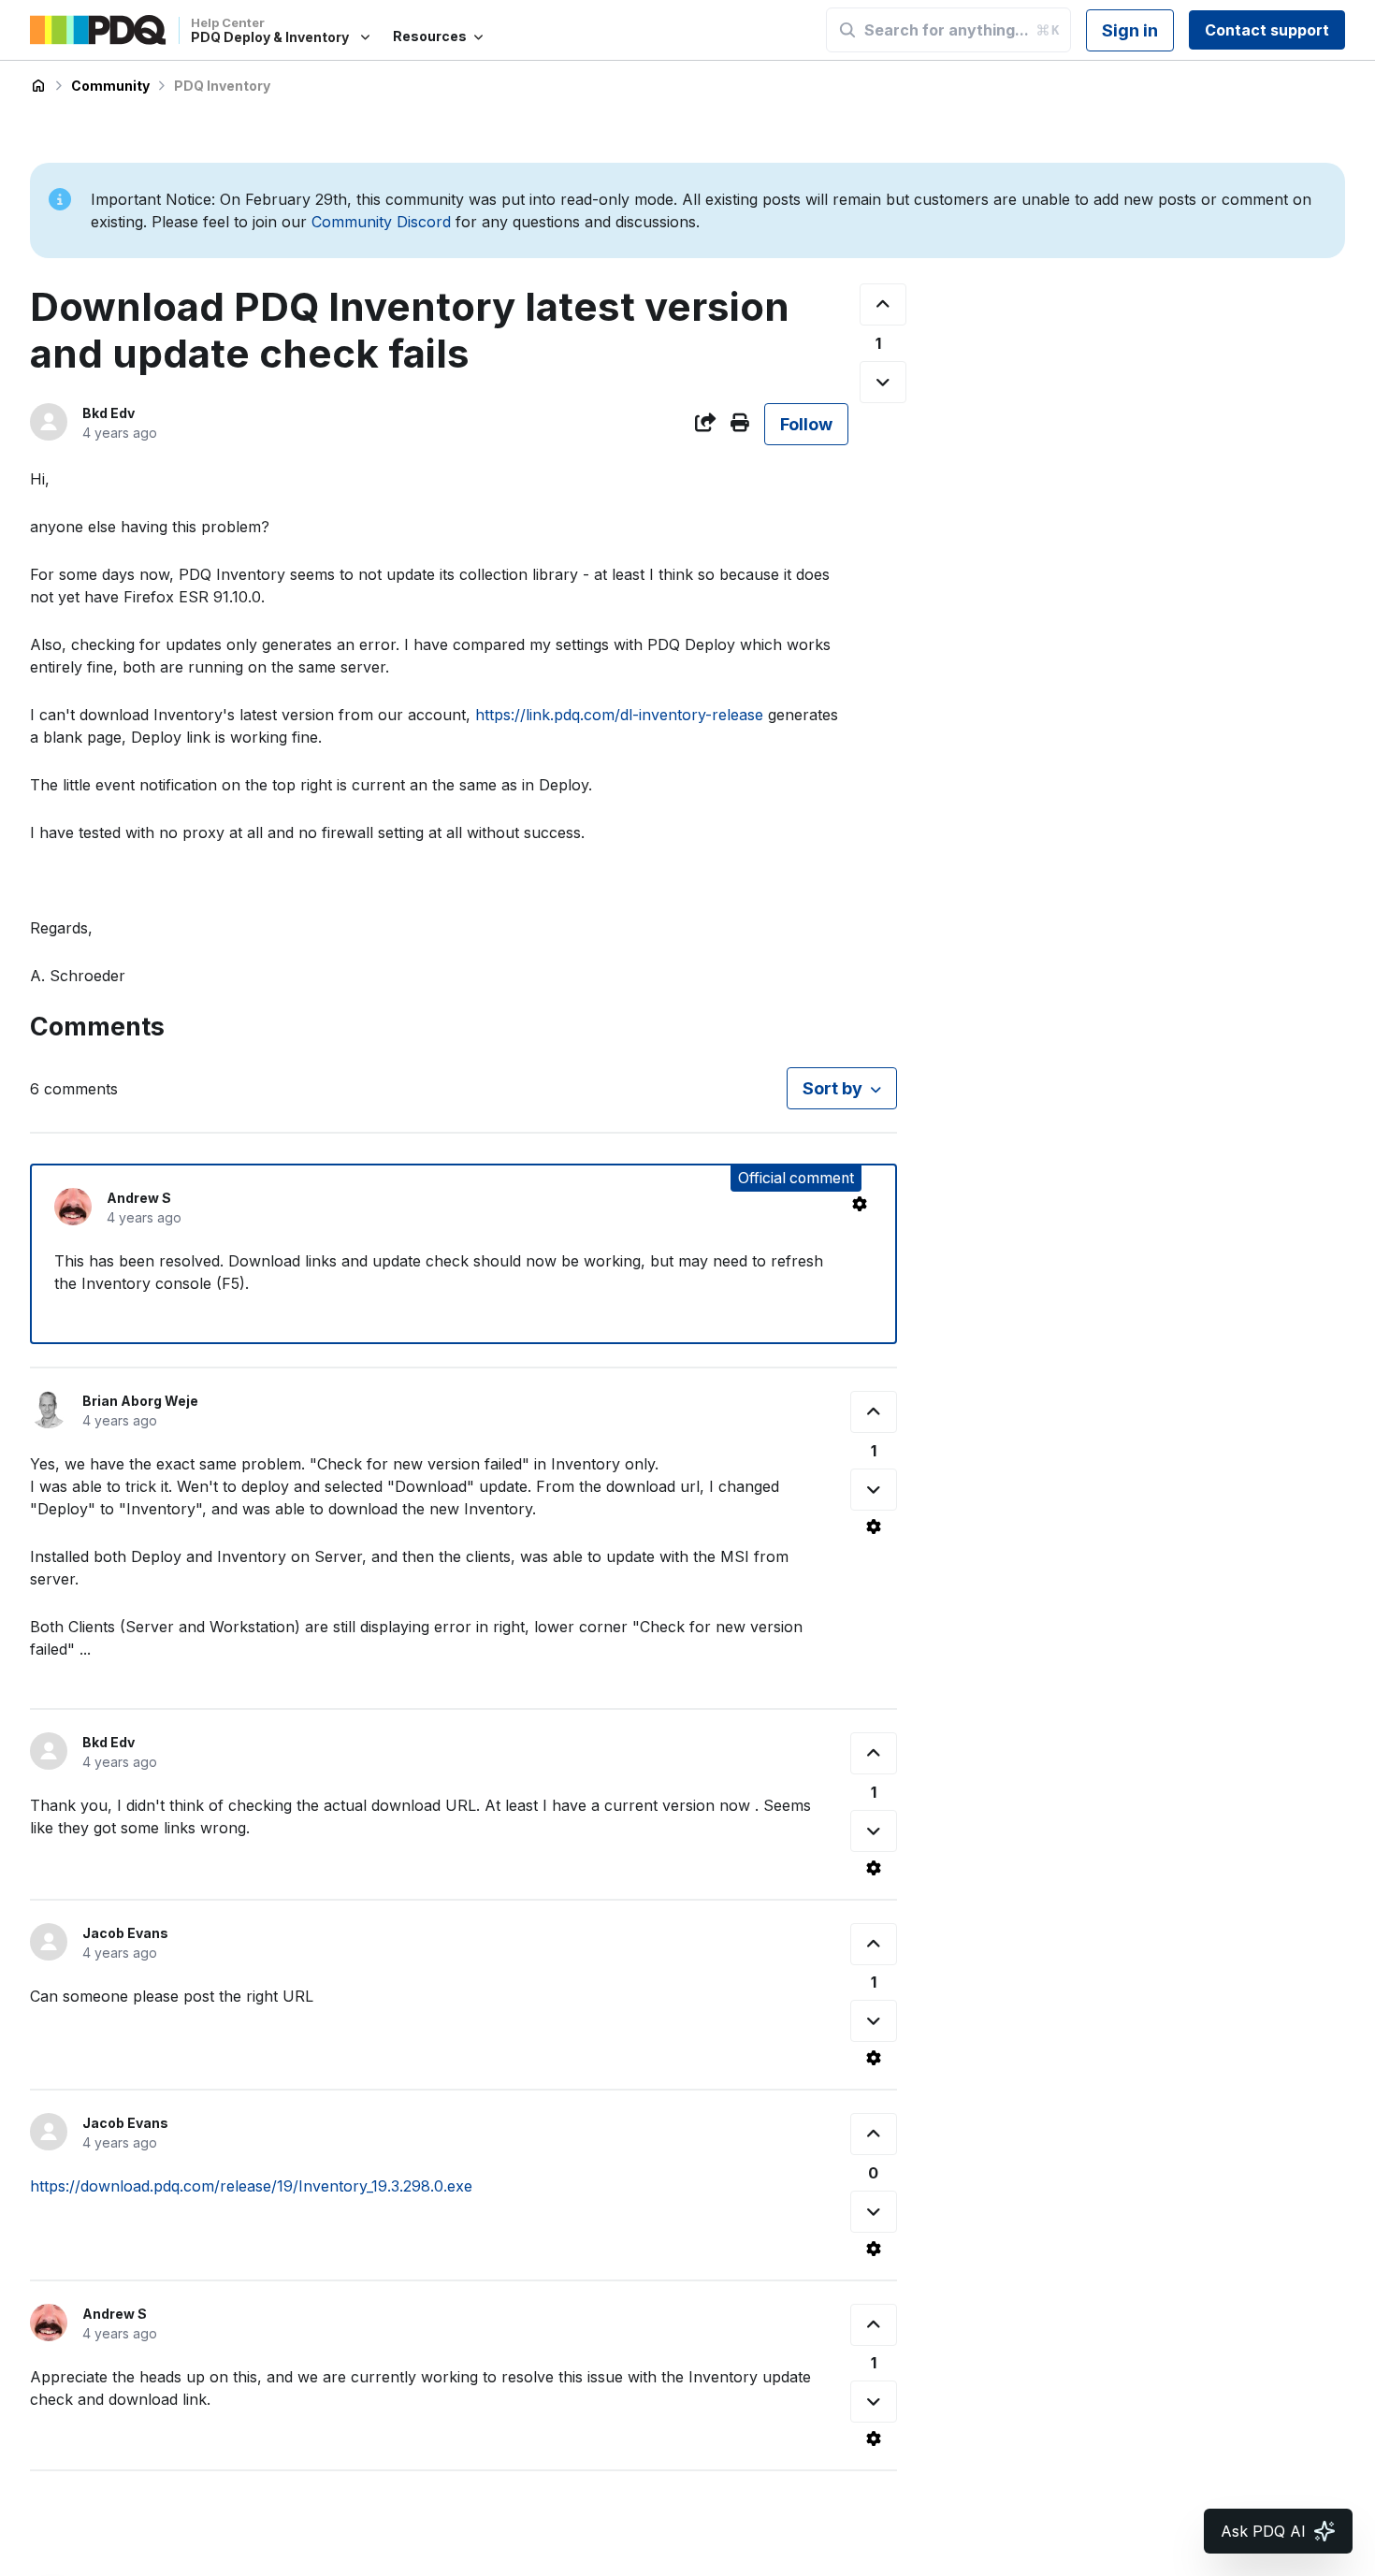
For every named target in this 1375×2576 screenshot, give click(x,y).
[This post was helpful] (883, 304)
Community (110, 86)
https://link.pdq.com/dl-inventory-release (619, 715)
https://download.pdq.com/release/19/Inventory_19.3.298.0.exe (251, 2186)
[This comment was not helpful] (874, 1490)
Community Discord (381, 222)
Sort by (832, 1088)
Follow (806, 424)
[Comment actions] (860, 1204)
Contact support (1267, 30)
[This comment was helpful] (874, 1412)
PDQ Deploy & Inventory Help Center (38, 86)
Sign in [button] (1130, 30)
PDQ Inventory (222, 86)
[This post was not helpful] (883, 382)
